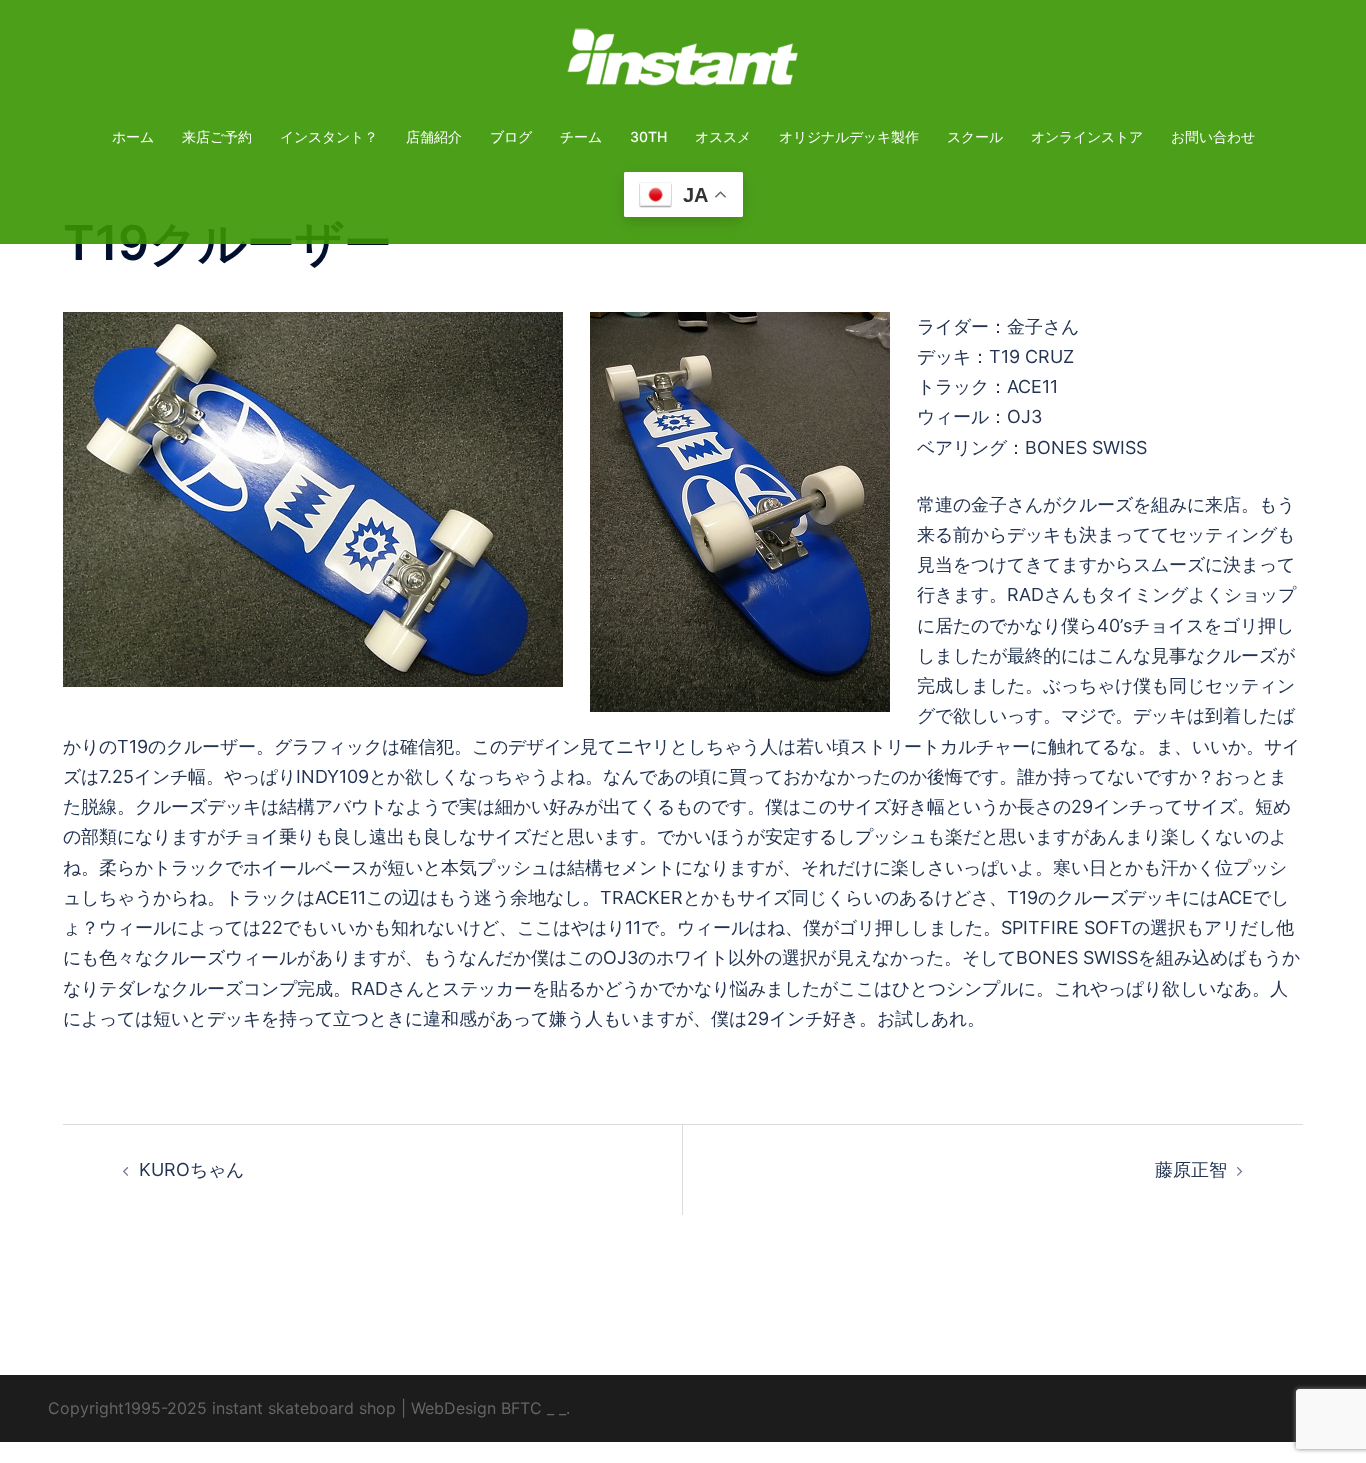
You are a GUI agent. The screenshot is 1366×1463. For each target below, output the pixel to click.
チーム (581, 136)
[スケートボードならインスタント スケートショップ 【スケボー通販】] (683, 63)
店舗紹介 (434, 136)
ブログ (511, 136)
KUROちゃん (191, 1169)
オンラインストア (1087, 136)
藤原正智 (1191, 1169)
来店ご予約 (217, 136)
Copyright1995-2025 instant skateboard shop (222, 1408)
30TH (648, 136)
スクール (975, 136)
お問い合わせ (1213, 136)
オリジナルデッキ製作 (849, 136)
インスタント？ (329, 136)
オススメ (723, 136)
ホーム (133, 136)
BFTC (521, 1408)
